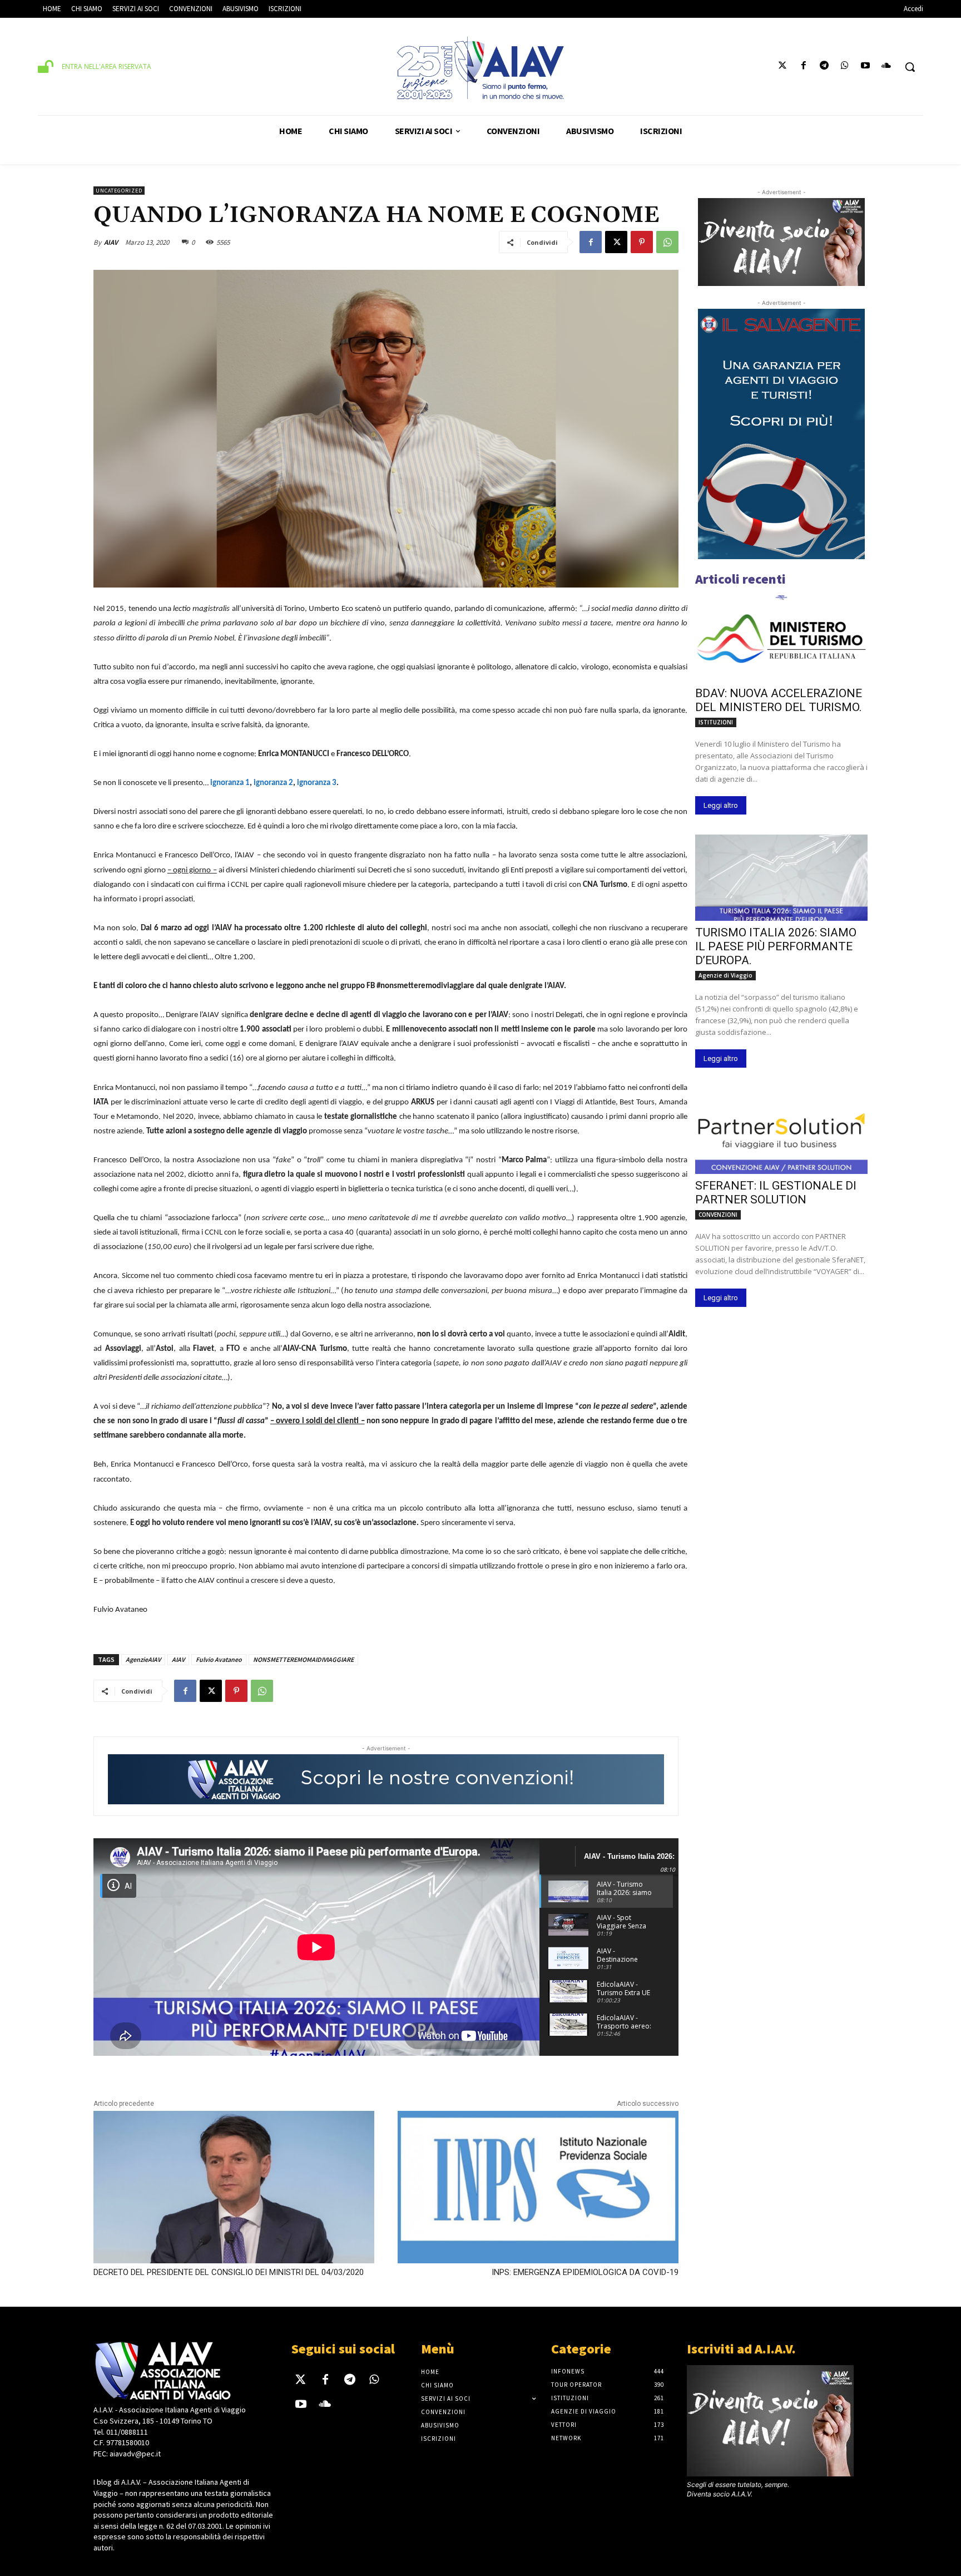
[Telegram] (824, 67)
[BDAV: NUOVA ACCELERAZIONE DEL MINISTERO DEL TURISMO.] (781, 638)
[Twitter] (783, 67)
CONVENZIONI (718, 1215)
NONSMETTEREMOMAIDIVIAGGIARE (303, 1659)
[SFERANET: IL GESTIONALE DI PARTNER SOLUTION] (781, 1131)
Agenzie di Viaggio (725, 975)
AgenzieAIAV (143, 1659)
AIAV (111, 242)
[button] (910, 67)
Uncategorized (119, 191)
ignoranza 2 (273, 783)
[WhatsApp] (667, 242)
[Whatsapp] (844, 67)
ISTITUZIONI (716, 722)
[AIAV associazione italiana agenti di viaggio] (480, 68)
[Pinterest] (642, 242)
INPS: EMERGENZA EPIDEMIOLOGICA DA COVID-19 (585, 2272)
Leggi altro (721, 805)
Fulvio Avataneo (219, 1659)
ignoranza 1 (230, 783)
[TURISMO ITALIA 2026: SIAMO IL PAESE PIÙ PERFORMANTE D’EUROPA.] (781, 878)
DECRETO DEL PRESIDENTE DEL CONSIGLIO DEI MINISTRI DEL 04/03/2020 (229, 2272)
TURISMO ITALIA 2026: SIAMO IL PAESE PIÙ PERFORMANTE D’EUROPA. (776, 946)
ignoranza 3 (317, 783)
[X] (616, 242)
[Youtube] (866, 67)
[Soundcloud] (886, 67)
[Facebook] (803, 67)
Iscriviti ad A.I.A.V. (741, 2349)
